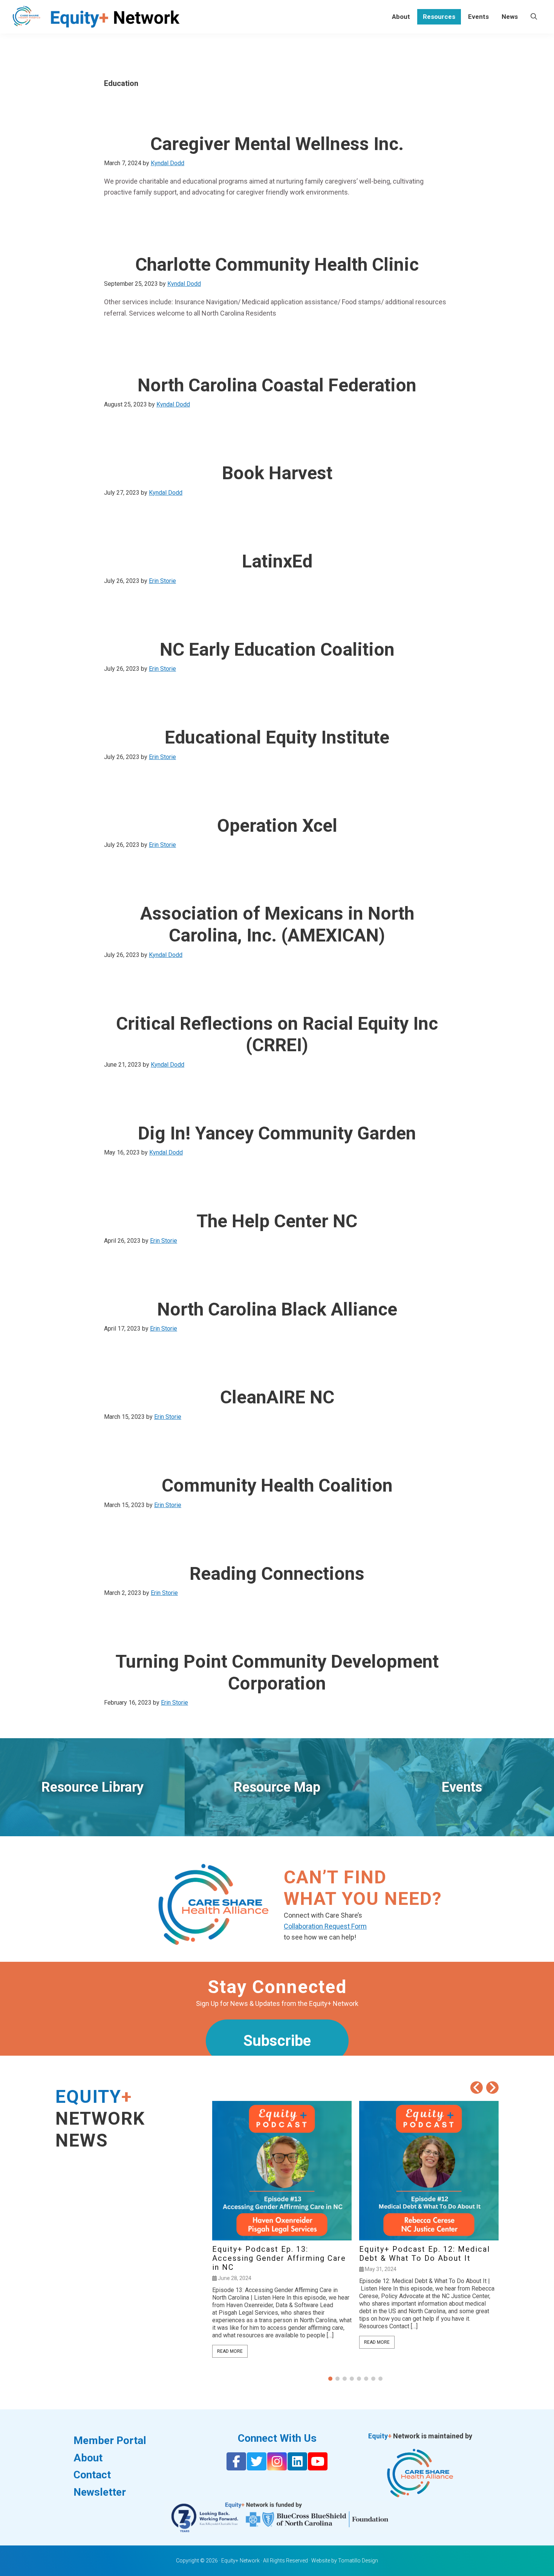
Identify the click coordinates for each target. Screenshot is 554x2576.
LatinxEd (277, 561)
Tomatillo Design (358, 2561)
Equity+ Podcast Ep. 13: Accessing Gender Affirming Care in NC (279, 2258)
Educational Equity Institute (277, 737)
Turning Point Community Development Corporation (277, 1672)
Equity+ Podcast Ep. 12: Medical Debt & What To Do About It (425, 2254)
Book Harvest (277, 473)
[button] (492, 2088)
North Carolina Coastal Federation (277, 385)
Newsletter (100, 2492)
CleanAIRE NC (277, 1397)
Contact (92, 2475)
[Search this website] (534, 17)
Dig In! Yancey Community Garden (277, 1133)
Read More (230, 2351)
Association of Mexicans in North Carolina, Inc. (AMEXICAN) (277, 924)
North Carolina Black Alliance (277, 1309)
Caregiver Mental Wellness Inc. (277, 144)
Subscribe (277, 2041)
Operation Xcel (277, 826)
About (88, 2458)
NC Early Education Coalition (277, 649)
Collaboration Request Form (325, 1926)
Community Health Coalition (277, 1485)
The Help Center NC (277, 1221)
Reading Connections (277, 1574)
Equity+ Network (240, 2561)
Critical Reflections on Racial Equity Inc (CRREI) (277, 1034)
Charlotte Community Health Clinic (277, 264)
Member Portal (110, 2440)
